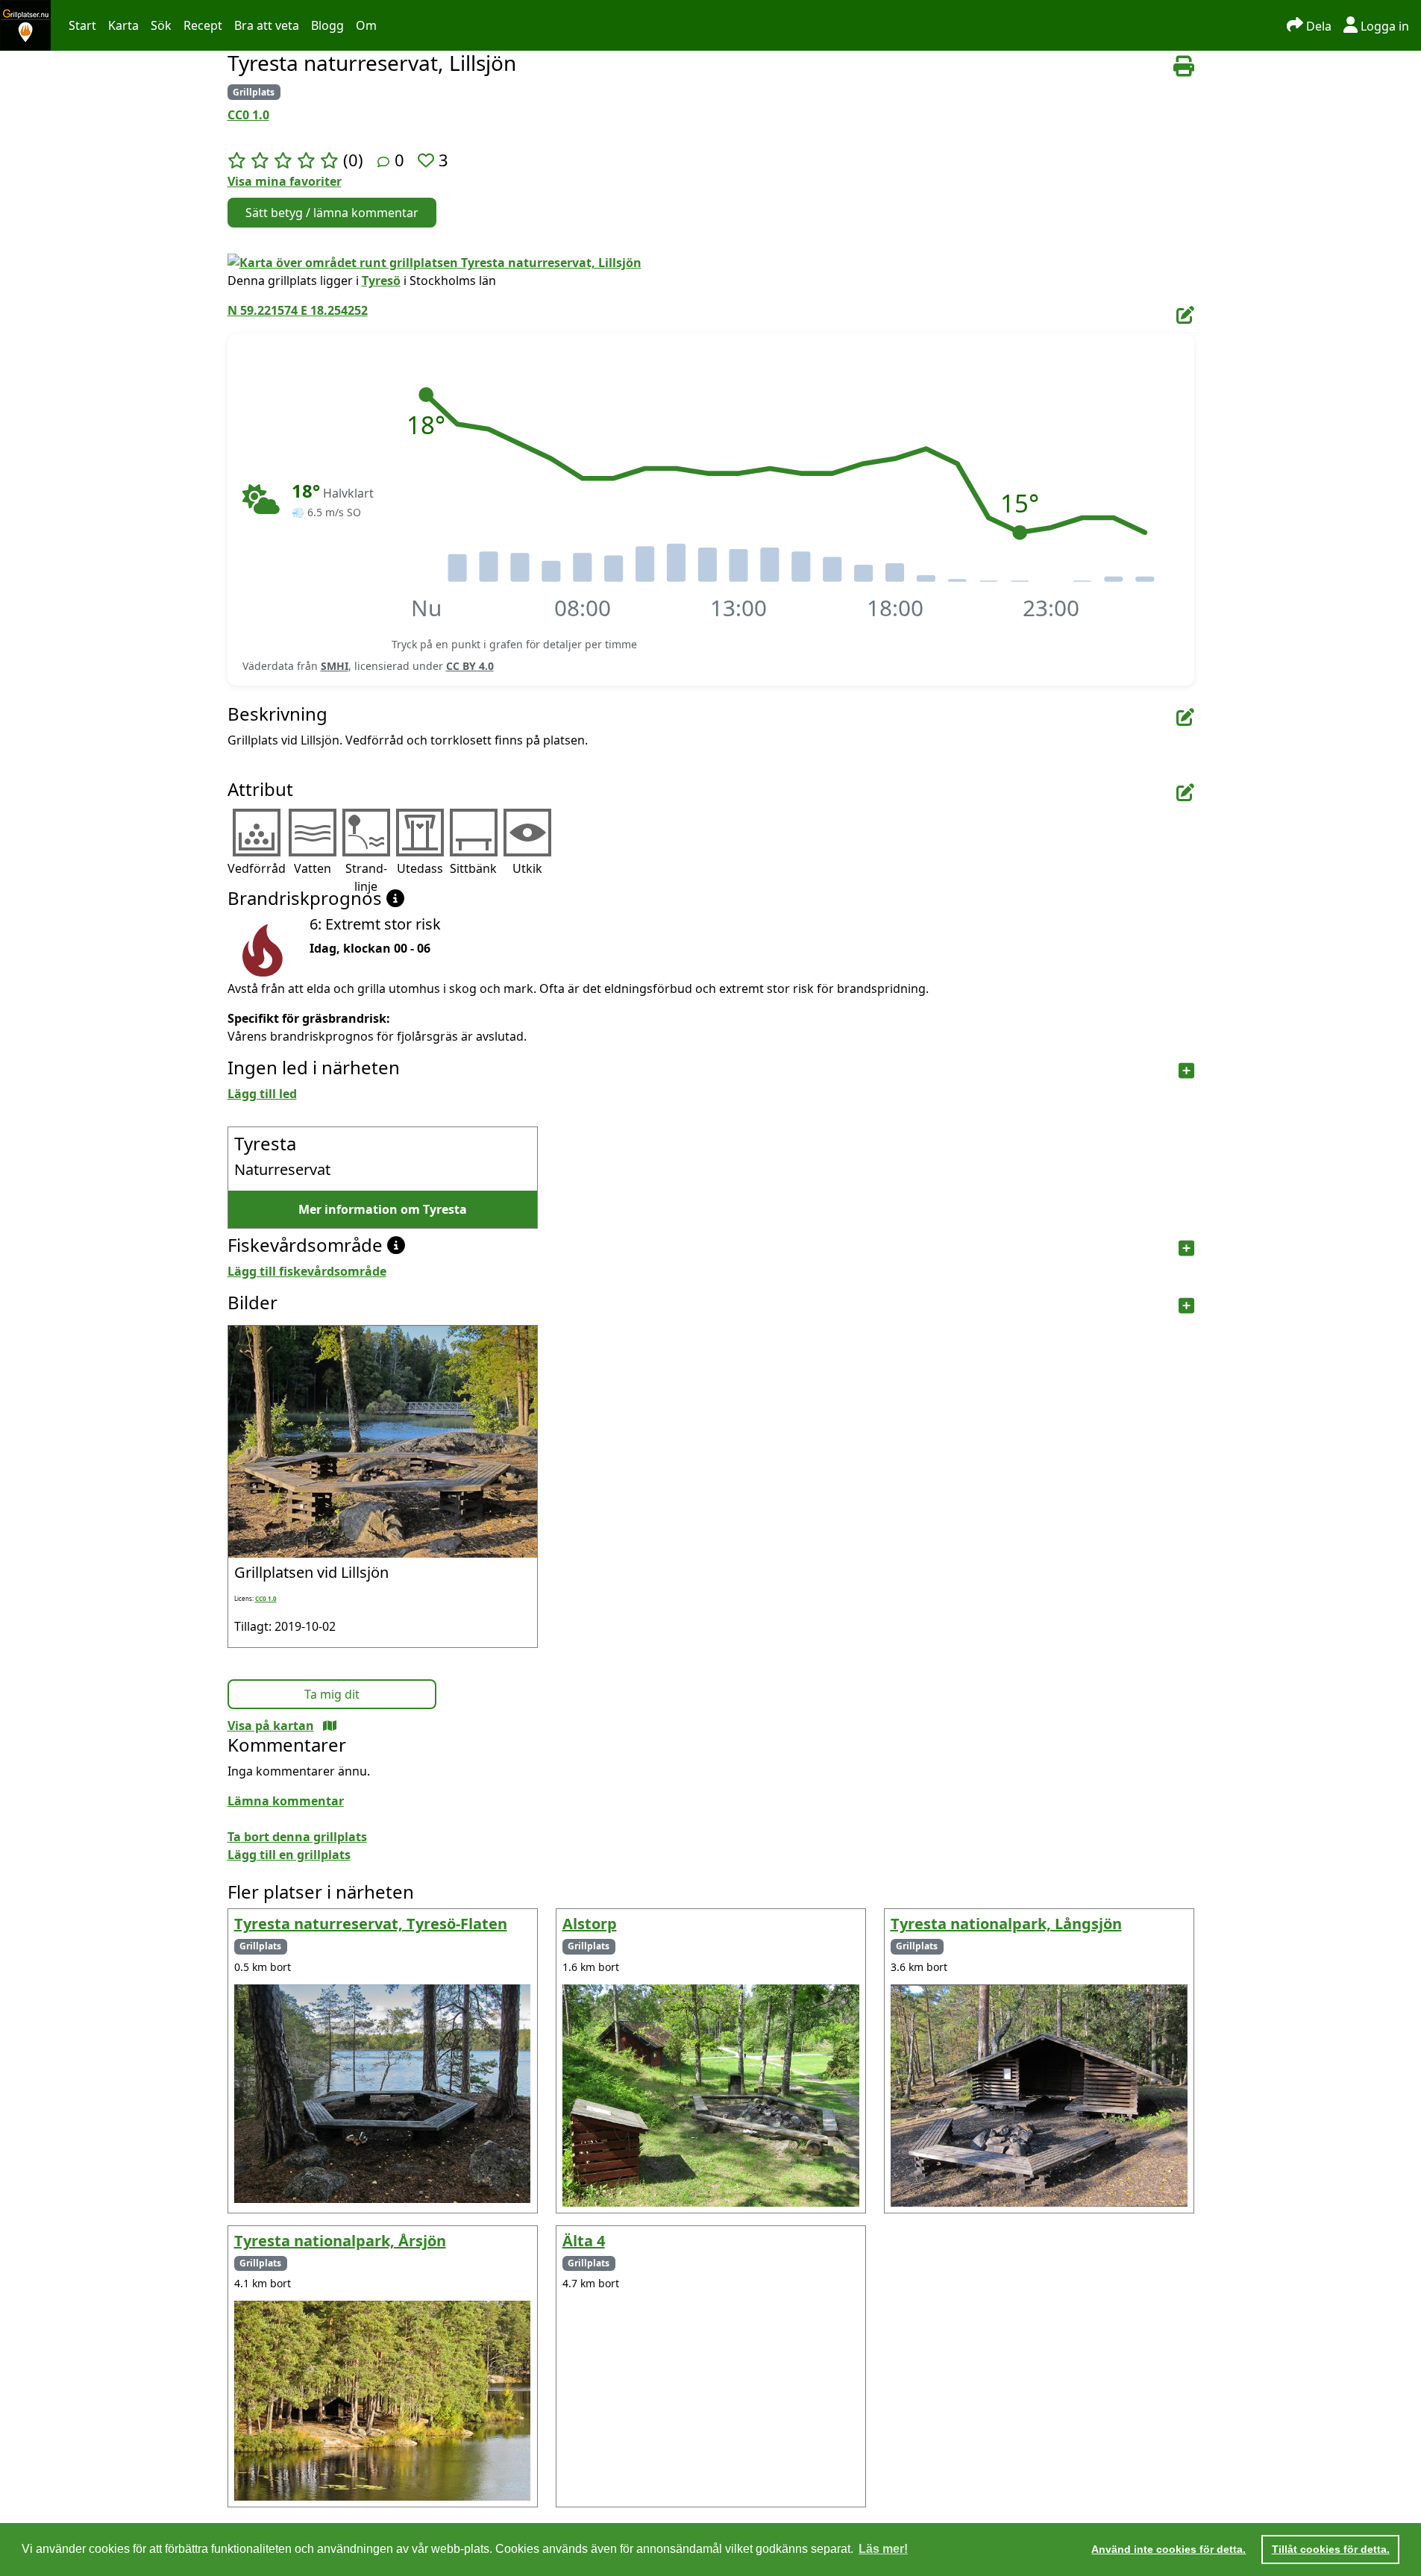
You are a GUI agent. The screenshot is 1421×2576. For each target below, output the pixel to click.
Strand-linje (366, 877)
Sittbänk (473, 868)
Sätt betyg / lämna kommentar (332, 213)
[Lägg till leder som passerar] (1186, 1071)
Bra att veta (267, 25)
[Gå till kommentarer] (383, 162)
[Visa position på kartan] (330, 1726)
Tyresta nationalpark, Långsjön (1006, 1924)
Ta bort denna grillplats (297, 1837)
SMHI (335, 666)
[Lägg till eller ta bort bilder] (1186, 1306)
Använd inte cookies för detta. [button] (1169, 2549)
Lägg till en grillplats (289, 1855)
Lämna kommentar (286, 1801)
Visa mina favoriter (285, 181)
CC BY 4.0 (470, 666)
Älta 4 (584, 2241)
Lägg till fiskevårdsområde (307, 1271)
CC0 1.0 (248, 115)
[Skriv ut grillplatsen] (1184, 66)
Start (82, 25)
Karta (123, 25)
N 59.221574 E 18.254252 (298, 310)
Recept (203, 25)
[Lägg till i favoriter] (428, 160)
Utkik (527, 868)
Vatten (313, 868)
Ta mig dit (332, 1694)
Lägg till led (262, 1094)
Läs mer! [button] (883, 2549)
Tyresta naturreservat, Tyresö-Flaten (371, 1924)
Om (366, 25)
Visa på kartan (271, 1726)
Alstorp (590, 1924)
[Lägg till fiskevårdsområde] (1186, 1248)
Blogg (327, 25)
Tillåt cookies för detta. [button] (1331, 2549)
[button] (426, 395)
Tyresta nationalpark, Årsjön (340, 2241)
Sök (161, 25)
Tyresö (381, 281)
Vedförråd (257, 868)
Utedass (420, 868)
